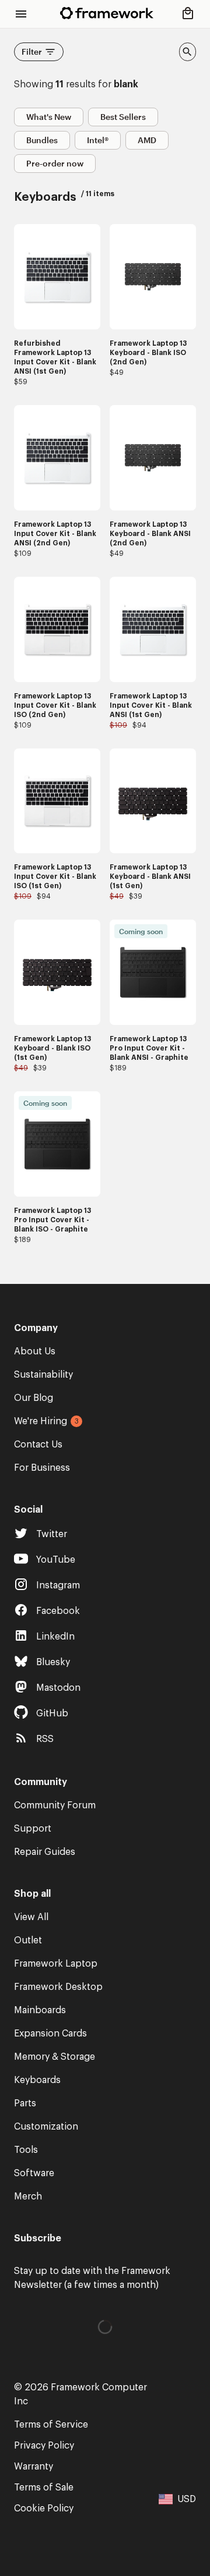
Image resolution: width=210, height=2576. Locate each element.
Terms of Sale (44, 2488)
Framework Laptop (56, 1964)
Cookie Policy (44, 2508)
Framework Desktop (58, 1987)
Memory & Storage (55, 2057)
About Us (35, 1351)
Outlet (28, 1940)
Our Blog (34, 1398)
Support (33, 1829)
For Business (42, 1468)
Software (34, 2173)
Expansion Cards (50, 2034)
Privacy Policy (44, 2446)
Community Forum (55, 1805)
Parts (25, 2103)
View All (31, 1917)
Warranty (34, 2467)
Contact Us (38, 1445)
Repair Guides (45, 1852)
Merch (28, 2197)
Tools (26, 2150)
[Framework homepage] (107, 13)
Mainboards (40, 2010)
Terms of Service (51, 2425)
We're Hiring (41, 1421)
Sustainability (43, 1375)
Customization (46, 2127)
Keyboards (37, 2080)
